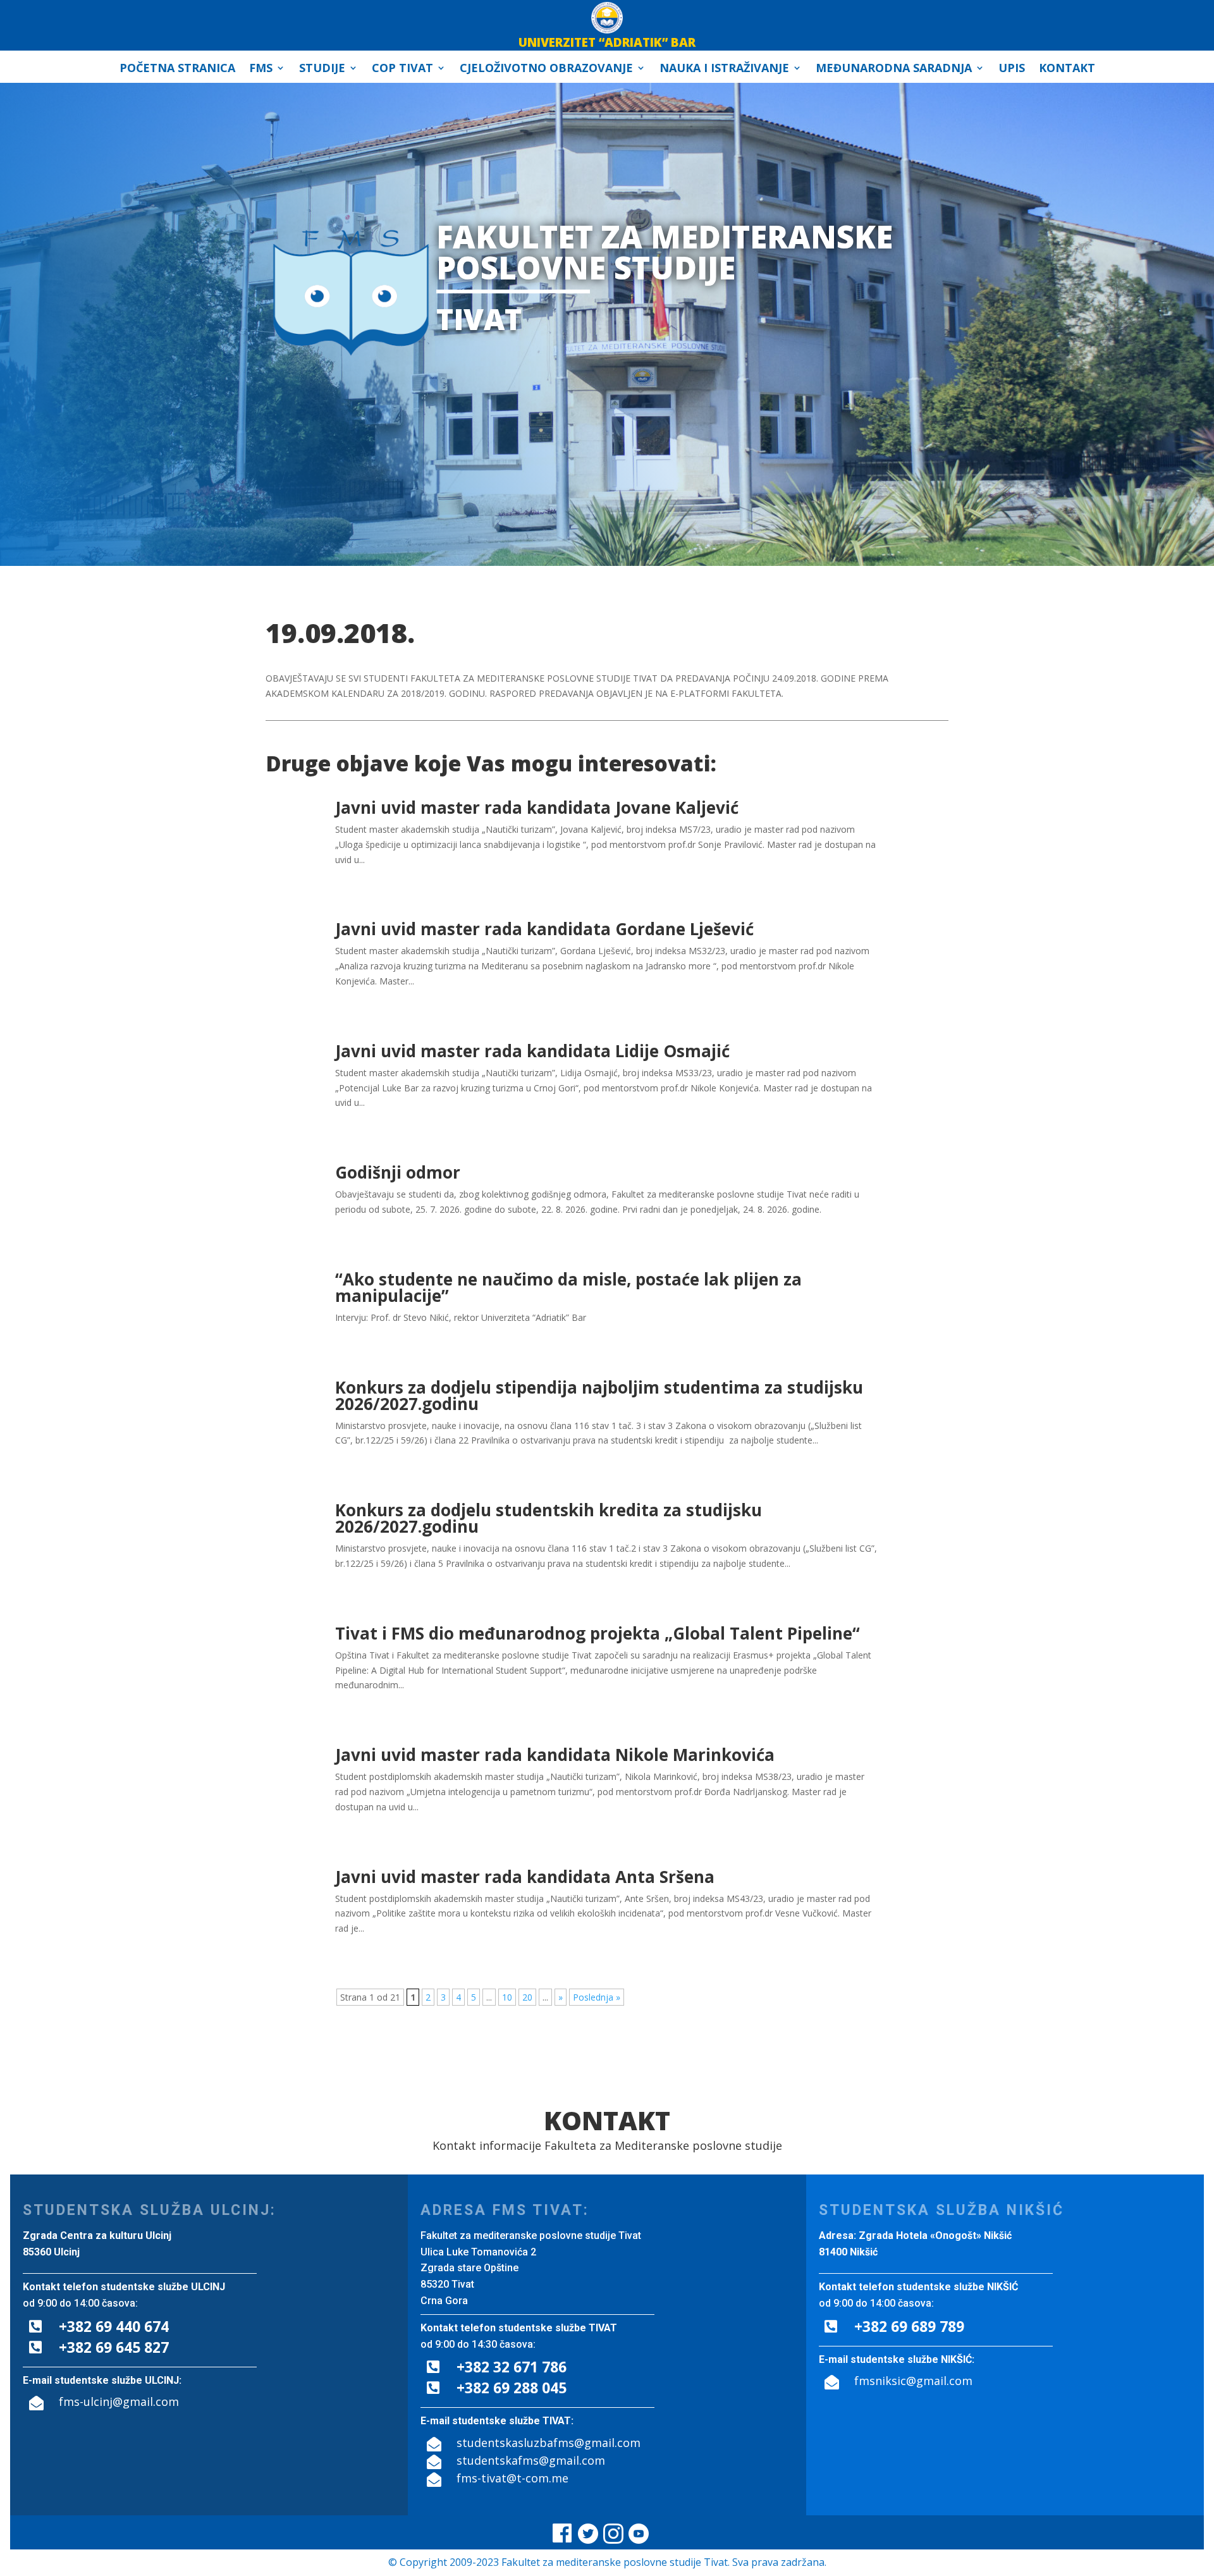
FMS (261, 69)
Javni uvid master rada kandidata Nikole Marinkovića (555, 1755)
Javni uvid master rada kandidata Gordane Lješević (544, 929)
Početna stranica (177, 69)
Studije (322, 69)
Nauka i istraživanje (724, 69)
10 (507, 1997)
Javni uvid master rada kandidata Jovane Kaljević (537, 807)
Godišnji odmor (398, 1172)
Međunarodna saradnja (894, 69)
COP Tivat (402, 69)
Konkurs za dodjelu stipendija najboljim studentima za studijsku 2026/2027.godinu (599, 1395)
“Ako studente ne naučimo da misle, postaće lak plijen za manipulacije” (568, 1287)
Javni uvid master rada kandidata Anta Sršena (525, 1877)
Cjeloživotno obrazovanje (546, 69)
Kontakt (1067, 69)
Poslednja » (597, 1997)
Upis (1012, 69)
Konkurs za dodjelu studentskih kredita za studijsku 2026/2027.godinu (549, 1518)
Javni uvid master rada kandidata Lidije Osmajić (532, 1051)
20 (527, 1997)
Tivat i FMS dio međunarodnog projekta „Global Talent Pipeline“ (598, 1633)
